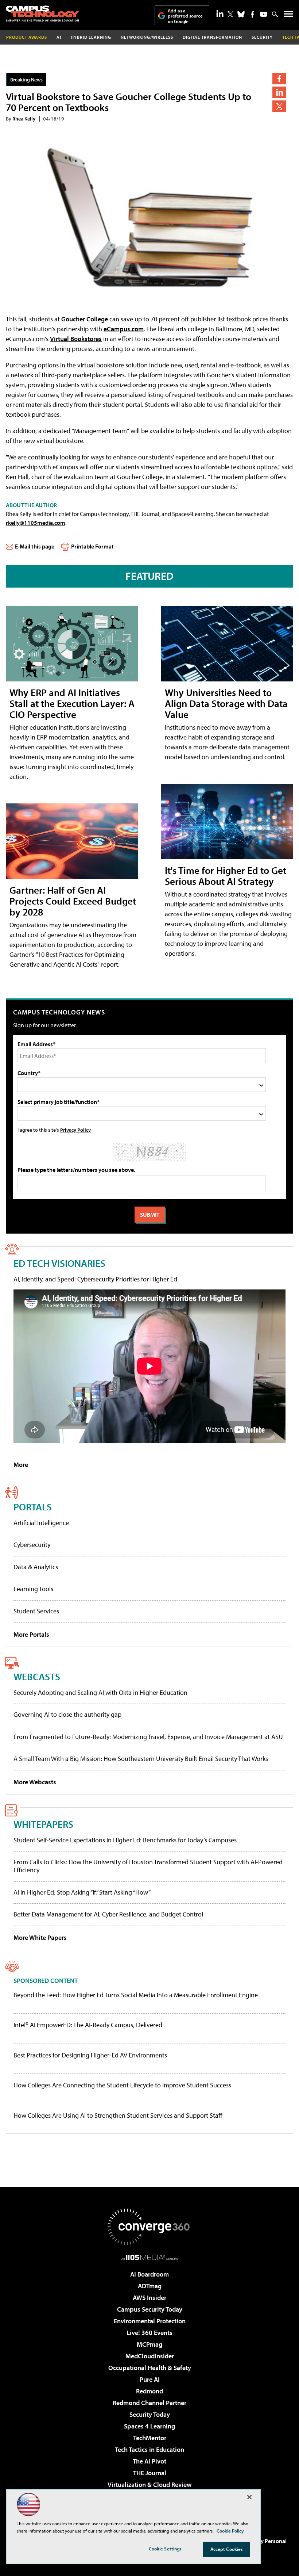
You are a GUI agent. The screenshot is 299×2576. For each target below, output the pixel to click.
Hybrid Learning (91, 37)
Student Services (36, 1611)
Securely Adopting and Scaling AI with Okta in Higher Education (100, 1692)
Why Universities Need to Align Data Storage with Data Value (226, 703)
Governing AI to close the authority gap (67, 1714)
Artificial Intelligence (41, 1523)
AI (59, 37)
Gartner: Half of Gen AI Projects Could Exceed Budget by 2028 (73, 901)
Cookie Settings (165, 2549)
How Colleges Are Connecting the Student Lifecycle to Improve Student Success (122, 2085)
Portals (33, 1507)
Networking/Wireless (147, 37)
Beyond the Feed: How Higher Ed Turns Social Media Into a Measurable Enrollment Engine (136, 1995)
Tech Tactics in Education (149, 2449)
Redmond (149, 2391)
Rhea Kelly (24, 119)
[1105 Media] (150, 2257)
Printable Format (92, 546)
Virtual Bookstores (76, 339)
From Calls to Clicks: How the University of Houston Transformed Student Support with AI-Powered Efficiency (148, 1866)
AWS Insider (149, 2298)
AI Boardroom (149, 2274)
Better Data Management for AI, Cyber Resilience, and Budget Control (108, 1914)
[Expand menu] (289, 16)
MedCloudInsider (150, 2356)
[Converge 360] (149, 2227)
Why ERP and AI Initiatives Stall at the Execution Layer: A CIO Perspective (72, 703)
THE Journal (150, 2473)
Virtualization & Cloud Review (149, 2485)
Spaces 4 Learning (149, 2426)
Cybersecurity (32, 1545)
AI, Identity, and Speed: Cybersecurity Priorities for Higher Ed (95, 1279)
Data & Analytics (36, 1567)
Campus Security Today (150, 2309)
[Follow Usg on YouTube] (264, 14)
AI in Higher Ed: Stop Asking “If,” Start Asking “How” (82, 1892)
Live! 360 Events (149, 2333)
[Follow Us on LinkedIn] (220, 14)
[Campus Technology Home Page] (42, 14)
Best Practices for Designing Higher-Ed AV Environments (90, 2055)
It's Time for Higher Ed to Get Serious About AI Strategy (226, 876)
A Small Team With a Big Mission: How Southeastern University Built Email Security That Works (141, 1759)
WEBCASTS (37, 1676)
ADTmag (150, 2286)
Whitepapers (43, 1824)
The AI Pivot (149, 2461)
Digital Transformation (212, 37)
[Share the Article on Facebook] (279, 79)
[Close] (249, 2497)
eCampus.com (124, 329)
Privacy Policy (75, 1130)
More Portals (31, 1634)
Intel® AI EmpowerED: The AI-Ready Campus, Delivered (88, 2025)
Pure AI (150, 2379)
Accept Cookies (227, 2549)
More (21, 1465)
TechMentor (150, 2438)
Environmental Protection (150, 2321)
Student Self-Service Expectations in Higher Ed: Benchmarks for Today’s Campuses (125, 1840)
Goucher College (85, 319)
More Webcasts (35, 1782)
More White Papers (40, 1937)
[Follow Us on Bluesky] (241, 14)
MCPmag (149, 2344)
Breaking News (26, 79)
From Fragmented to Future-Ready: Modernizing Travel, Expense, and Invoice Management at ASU (148, 1737)
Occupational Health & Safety (150, 2368)
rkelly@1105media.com (36, 523)
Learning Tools (33, 1589)
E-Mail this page (35, 546)
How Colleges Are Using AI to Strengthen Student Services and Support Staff (118, 2116)
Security (262, 37)
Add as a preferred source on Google (185, 16)
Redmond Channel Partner (149, 2403)
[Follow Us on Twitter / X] (230, 14)
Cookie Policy (230, 2531)
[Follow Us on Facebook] (253, 14)
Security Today (150, 2414)
